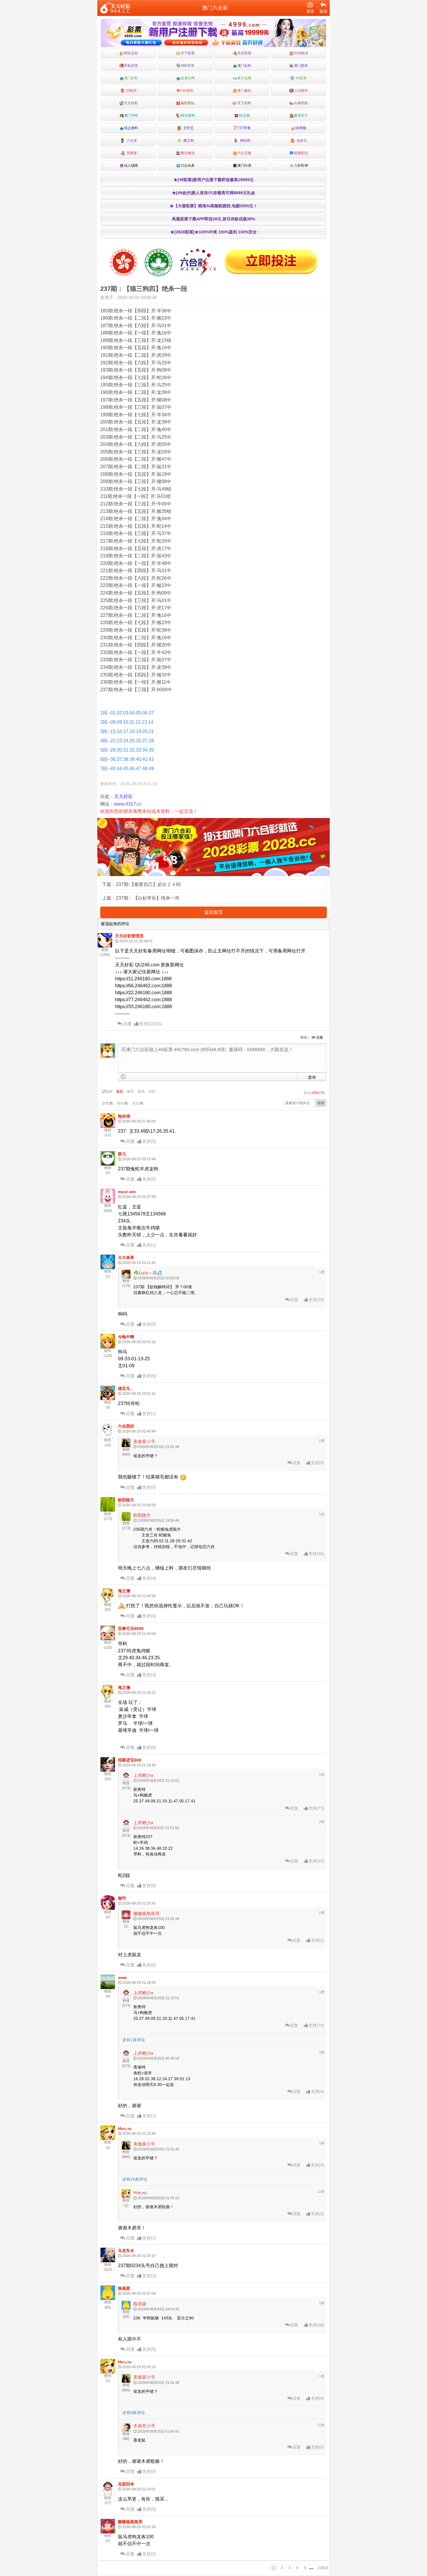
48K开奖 (188, 66)
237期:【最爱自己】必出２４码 (148, 884)
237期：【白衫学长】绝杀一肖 (148, 898)
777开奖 (244, 128)
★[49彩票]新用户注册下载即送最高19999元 (214, 180)
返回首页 (214, 912)
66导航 (301, 128)
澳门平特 (131, 116)
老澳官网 (188, 78)
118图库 (301, 91)
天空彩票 (244, 53)
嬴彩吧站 (188, 103)
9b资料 (188, 91)
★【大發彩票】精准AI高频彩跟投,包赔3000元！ (214, 206)
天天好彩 (131, 103)
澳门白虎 (244, 165)
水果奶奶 (301, 103)
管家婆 (131, 153)
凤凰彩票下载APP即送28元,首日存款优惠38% (214, 219)
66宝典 (244, 116)
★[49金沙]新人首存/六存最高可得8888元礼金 (214, 193)
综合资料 (131, 128)
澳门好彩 (131, 78)
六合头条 (188, 165)
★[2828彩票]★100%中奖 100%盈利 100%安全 (214, 232)
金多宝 (301, 140)
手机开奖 (131, 66)
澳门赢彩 (244, 91)
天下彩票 (188, 53)
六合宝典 (244, 153)
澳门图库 (301, 66)
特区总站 (131, 53)
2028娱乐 (301, 53)
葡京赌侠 (188, 153)
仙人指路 (131, 165)
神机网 (244, 140)
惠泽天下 (301, 116)
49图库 (131, 91)
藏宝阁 (188, 140)
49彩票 (301, 78)
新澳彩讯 (301, 153)
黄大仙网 (244, 78)
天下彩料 (244, 103)
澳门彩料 (244, 66)
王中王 (188, 128)
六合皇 (131, 140)
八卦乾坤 (301, 165)
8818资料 (188, 116)
